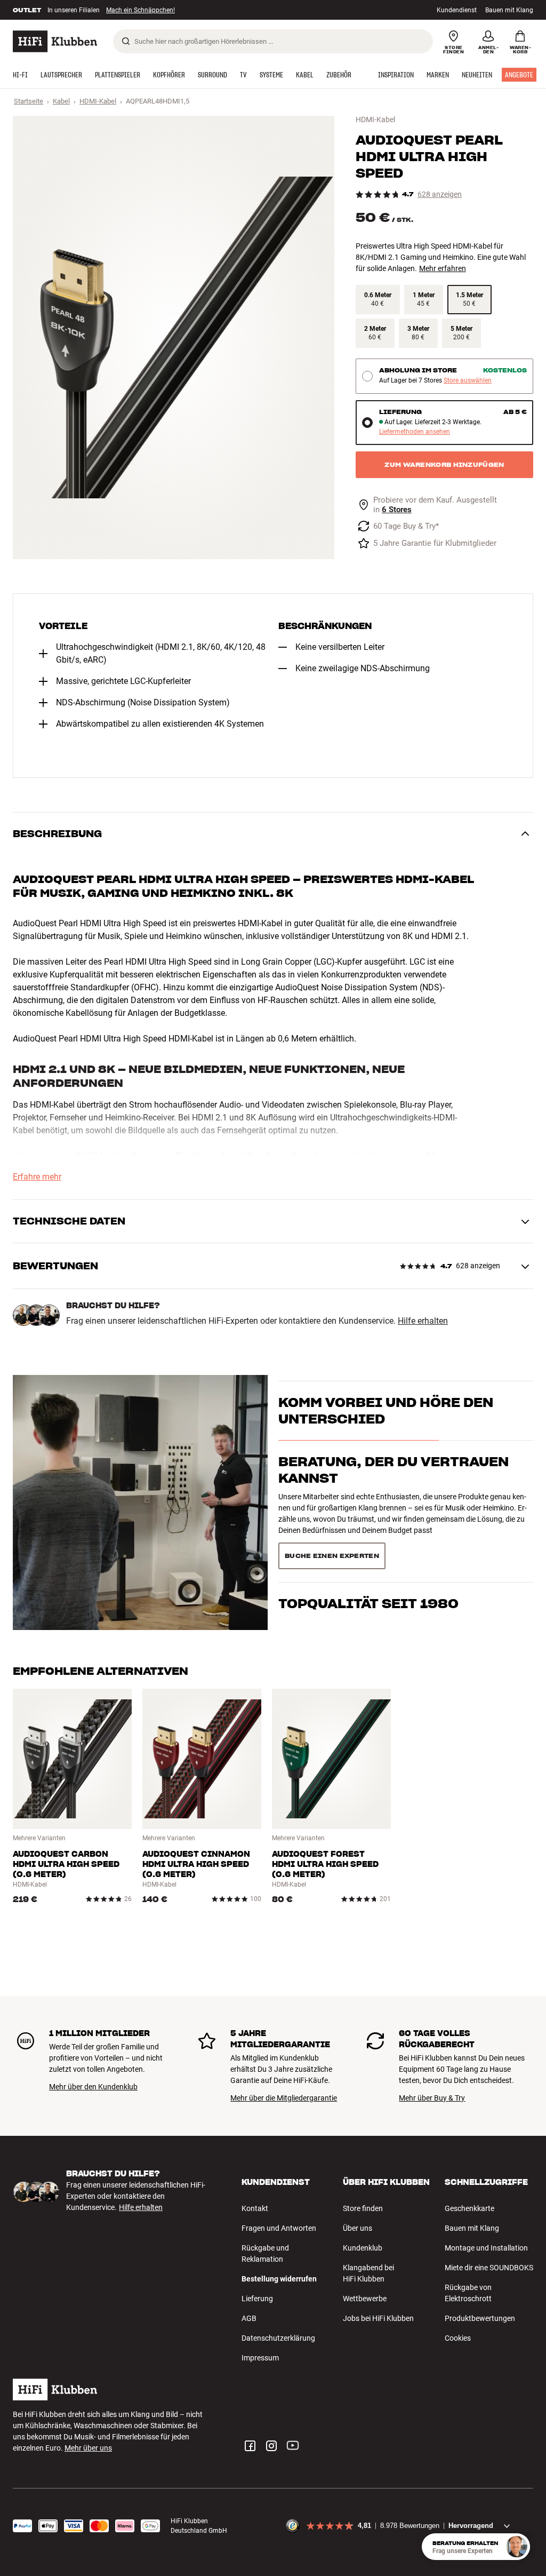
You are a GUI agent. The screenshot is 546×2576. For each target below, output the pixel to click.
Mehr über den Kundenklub (93, 2087)
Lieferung (257, 2299)
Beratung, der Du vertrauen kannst (394, 1489)
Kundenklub (363, 2248)
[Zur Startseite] (55, 41)
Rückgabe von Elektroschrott (468, 2293)
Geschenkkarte (469, 2208)
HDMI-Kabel (98, 101)
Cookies (458, 2338)
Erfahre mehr (37, 1177)
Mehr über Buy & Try (432, 2098)
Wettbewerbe (365, 2299)
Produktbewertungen (480, 2318)
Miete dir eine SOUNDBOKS (489, 2268)
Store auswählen (468, 381)
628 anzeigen (440, 194)
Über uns (358, 2228)
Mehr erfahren (443, 268)
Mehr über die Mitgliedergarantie (284, 2098)
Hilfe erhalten (423, 1321)
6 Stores (397, 510)
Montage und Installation (486, 2248)
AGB (249, 2318)
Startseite (29, 101)
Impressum (260, 2358)
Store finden (363, 2208)
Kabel (61, 101)
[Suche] (126, 41)
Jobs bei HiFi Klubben (378, 2318)
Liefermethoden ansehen (415, 432)
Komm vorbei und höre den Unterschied (386, 1429)
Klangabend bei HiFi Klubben (368, 2273)
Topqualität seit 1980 (368, 1540)
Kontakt (255, 2208)
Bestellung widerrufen (279, 2279)
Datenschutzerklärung (278, 2338)
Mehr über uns (88, 2448)
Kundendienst (457, 10)
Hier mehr (177, 10)
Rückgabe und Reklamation (265, 2253)
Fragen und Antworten (279, 2228)
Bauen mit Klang (509, 10)
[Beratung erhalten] (517, 2547)
